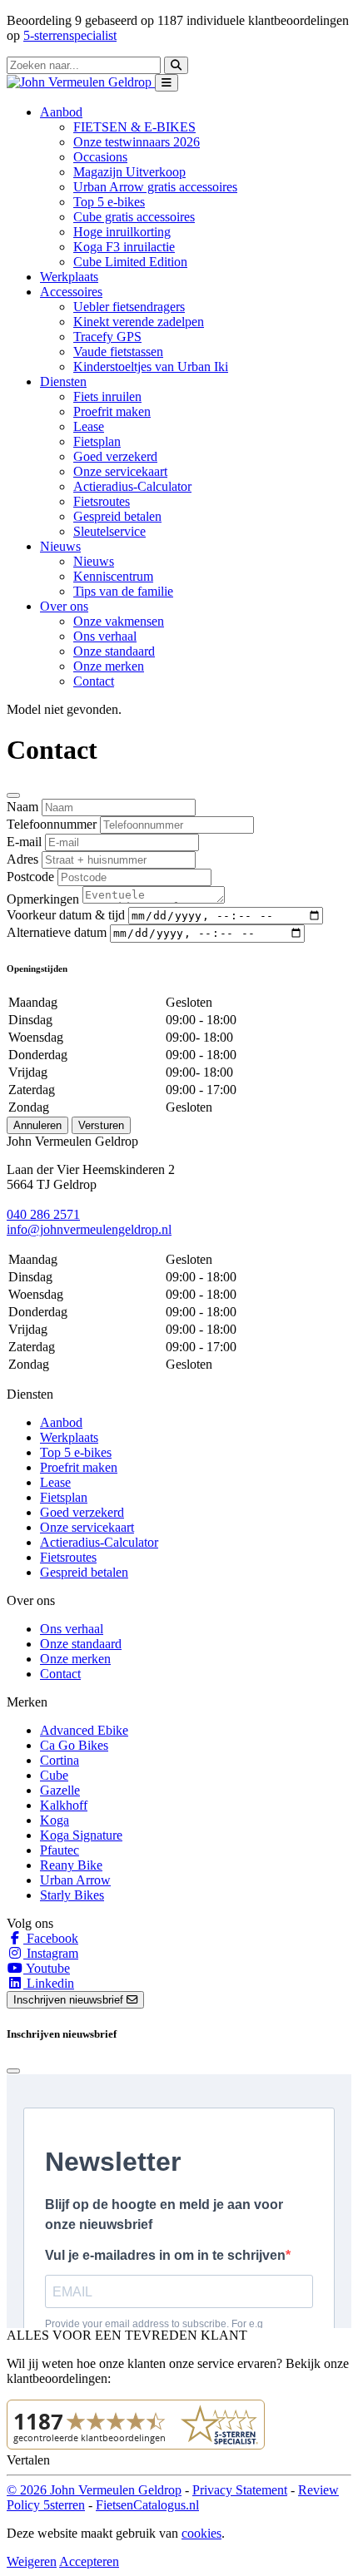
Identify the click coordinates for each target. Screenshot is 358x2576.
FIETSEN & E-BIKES (134, 127)
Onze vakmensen (119, 621)
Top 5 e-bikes (109, 202)
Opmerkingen (43, 899)
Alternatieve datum (57, 932)
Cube (54, 1775)
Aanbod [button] (61, 112)
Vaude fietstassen (118, 352)
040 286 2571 (43, 1214)
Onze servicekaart (120, 471)
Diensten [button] (63, 381)
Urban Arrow (75, 1880)
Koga (55, 1820)
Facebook (51, 1938)
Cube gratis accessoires (134, 217)
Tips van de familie (123, 591)
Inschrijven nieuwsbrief (70, 2000)
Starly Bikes (72, 1895)
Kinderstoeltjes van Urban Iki (151, 367)
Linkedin (49, 1983)
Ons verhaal (105, 636)
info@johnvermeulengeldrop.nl (89, 1229)
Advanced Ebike (84, 1730)
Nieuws (94, 561)
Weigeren (32, 2561)
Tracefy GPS (107, 337)
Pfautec (60, 1850)
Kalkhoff (64, 1805)
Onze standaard (114, 651)
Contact (94, 681)
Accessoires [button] (71, 292)
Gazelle (60, 1790)
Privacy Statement (240, 2490)
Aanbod (61, 1422)
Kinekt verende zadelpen (139, 322)
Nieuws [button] (60, 546)
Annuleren (37, 1125)
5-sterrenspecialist (70, 35)
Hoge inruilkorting (122, 232)
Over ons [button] (64, 606)
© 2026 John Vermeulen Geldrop (94, 2490)
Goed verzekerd (115, 456)
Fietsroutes (102, 501)
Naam (22, 807)
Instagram (51, 1953)
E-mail (24, 842)
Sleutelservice (109, 531)
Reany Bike (71, 1865)
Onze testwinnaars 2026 (137, 142)
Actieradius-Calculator (132, 486)
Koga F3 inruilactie (124, 247)
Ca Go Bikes (74, 1745)
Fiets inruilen (107, 396)
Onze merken (109, 666)
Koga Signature (81, 1835)
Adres (22, 859)
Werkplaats (69, 277)
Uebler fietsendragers (129, 307)
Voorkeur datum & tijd (66, 915)
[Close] (13, 795)
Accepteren (89, 2561)
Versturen (101, 1125)
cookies (201, 2533)
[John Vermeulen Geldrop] (81, 82)
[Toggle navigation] (167, 83)
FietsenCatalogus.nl (147, 2505)
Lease (89, 426)
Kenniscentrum (113, 576)
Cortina (60, 1760)
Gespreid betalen (117, 516)
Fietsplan (97, 441)
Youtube (47, 1968)
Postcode (30, 877)
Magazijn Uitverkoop (129, 172)
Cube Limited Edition (130, 262)
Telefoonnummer (52, 824)
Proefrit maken (112, 411)
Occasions (100, 157)
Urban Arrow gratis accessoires (155, 187)
